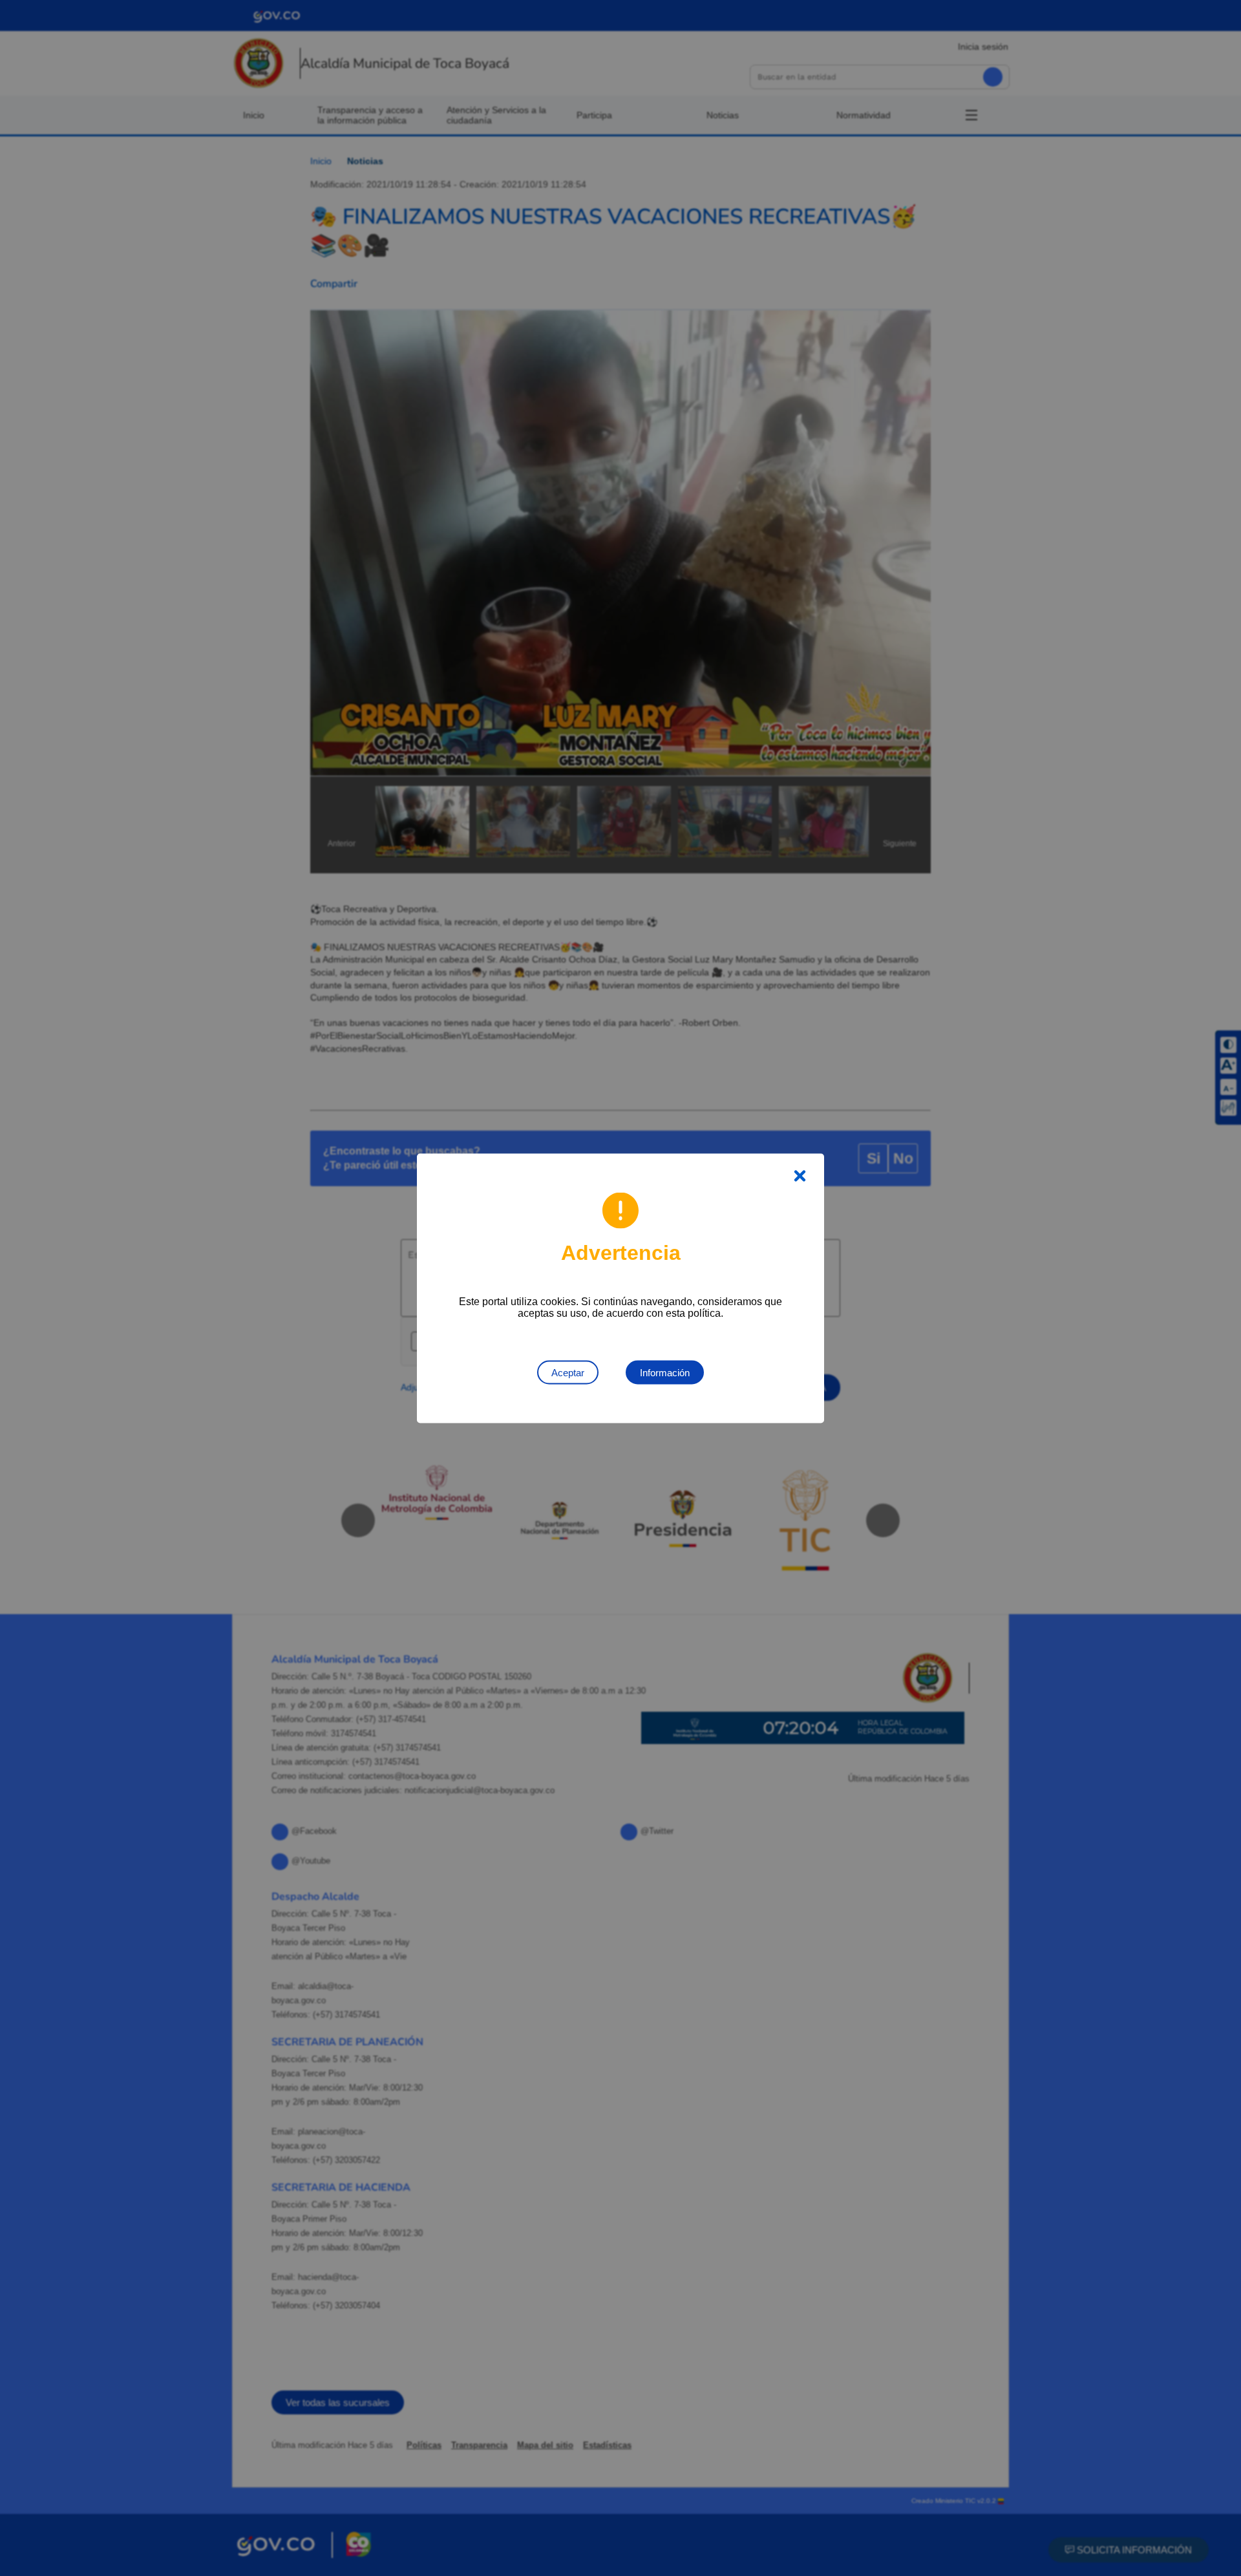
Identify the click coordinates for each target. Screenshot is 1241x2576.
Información (665, 1372)
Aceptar (568, 1372)
